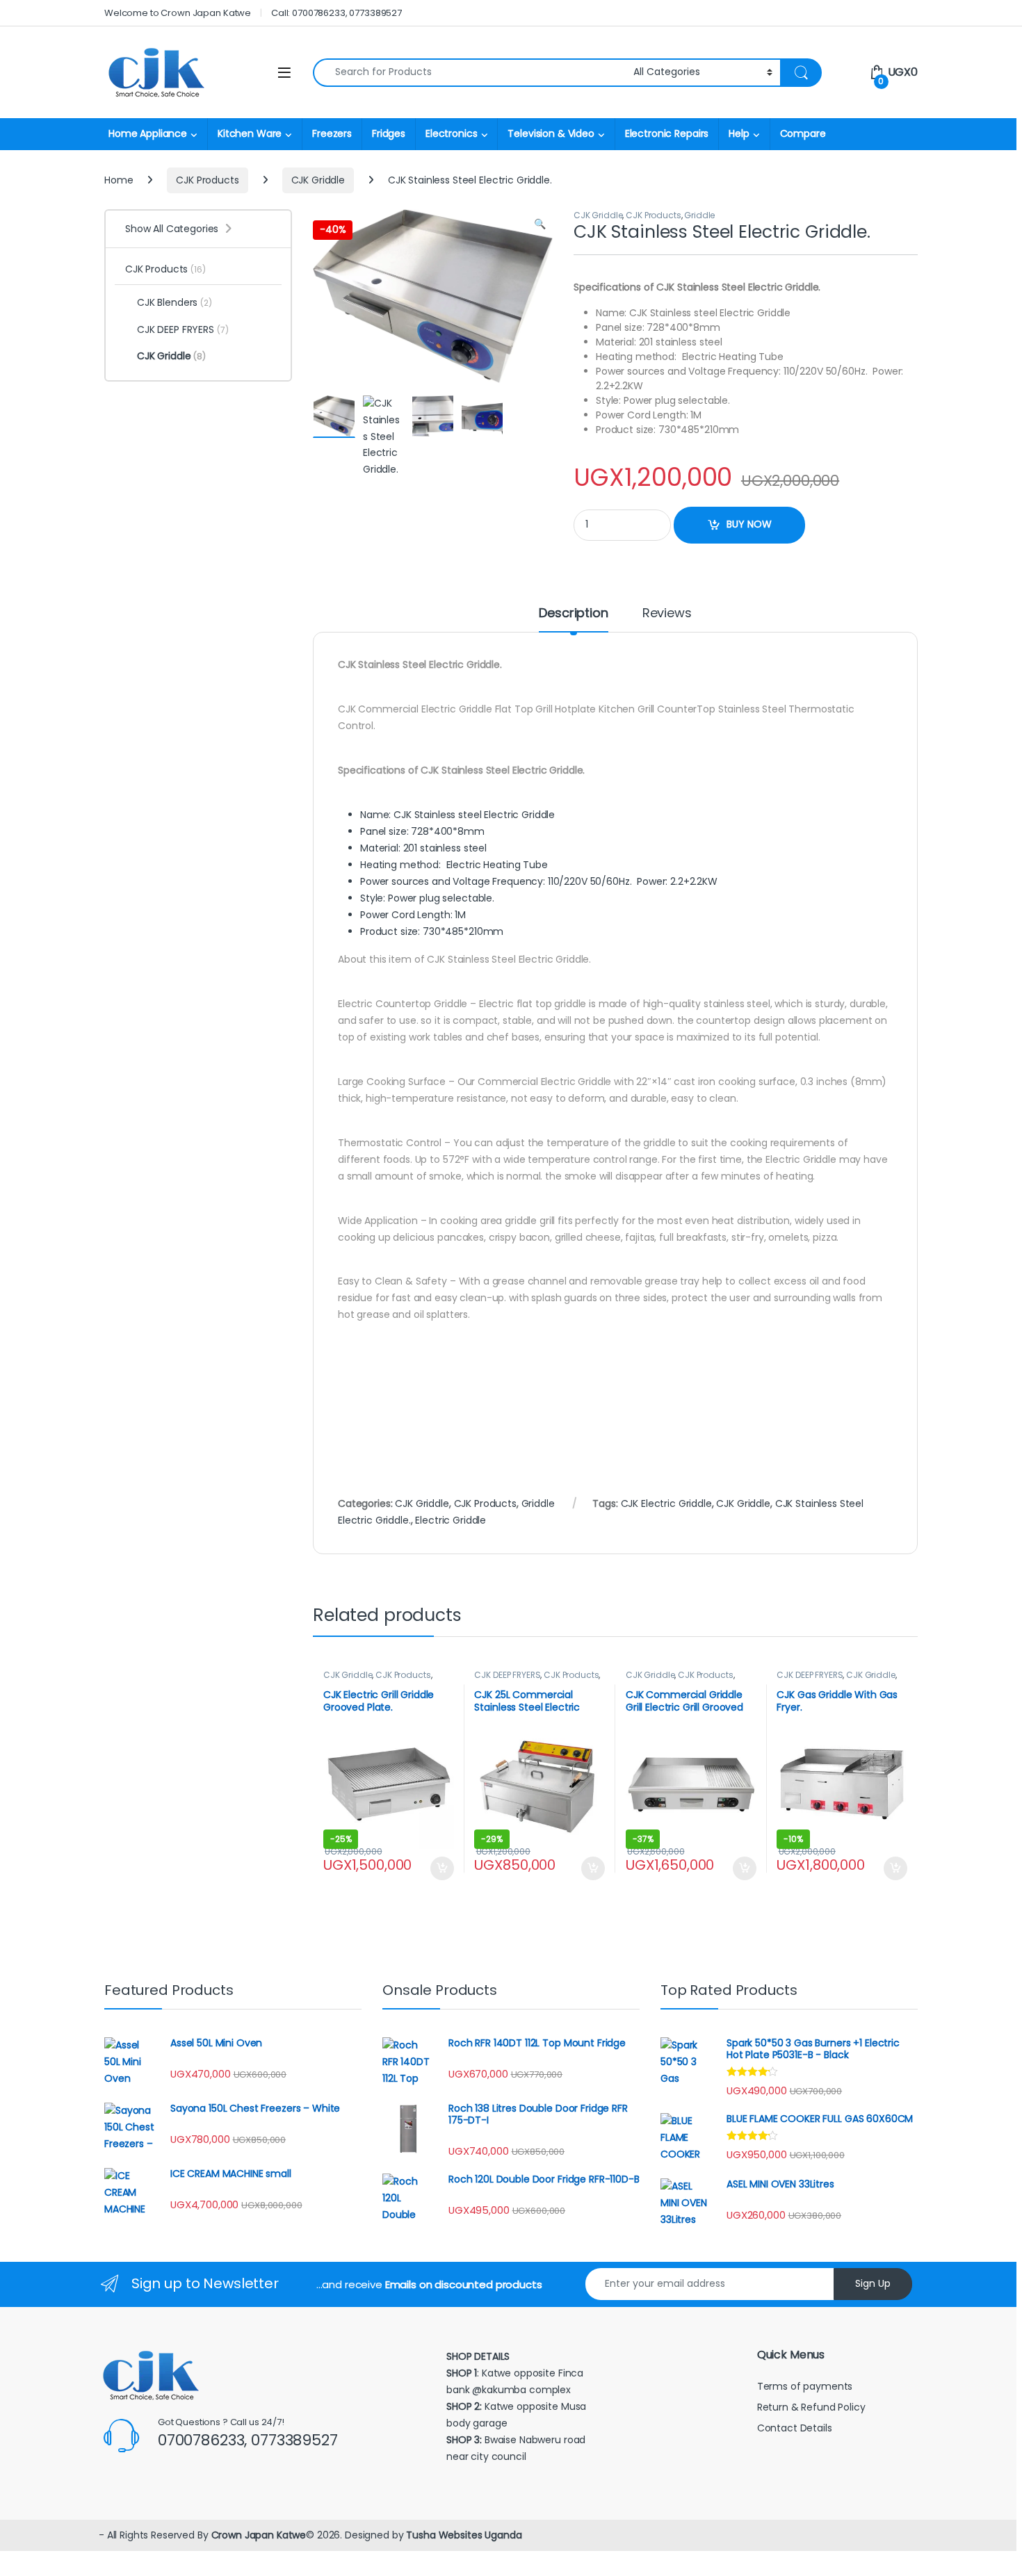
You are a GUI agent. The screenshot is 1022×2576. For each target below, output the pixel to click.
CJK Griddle (318, 180)
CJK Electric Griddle (666, 1503)
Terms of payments (806, 2386)
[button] (540, 225)
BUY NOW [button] (442, 1868)
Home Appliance (148, 133)
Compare (803, 133)
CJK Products (207, 180)
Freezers (332, 133)
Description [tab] (573, 614)
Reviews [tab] (667, 614)
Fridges (389, 133)
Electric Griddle (451, 1520)
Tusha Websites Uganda (462, 2535)
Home (119, 180)
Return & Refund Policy (811, 2407)
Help (739, 133)
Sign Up (873, 2283)
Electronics (451, 133)
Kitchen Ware (250, 133)
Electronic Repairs (667, 133)
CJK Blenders (175, 302)
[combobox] (469, 73)
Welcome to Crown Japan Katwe (178, 13)
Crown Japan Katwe (259, 2535)
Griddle (699, 215)
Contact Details (796, 2428)
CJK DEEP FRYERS (507, 1675)
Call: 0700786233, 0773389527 (336, 13)
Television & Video (551, 133)
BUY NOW (749, 524)
